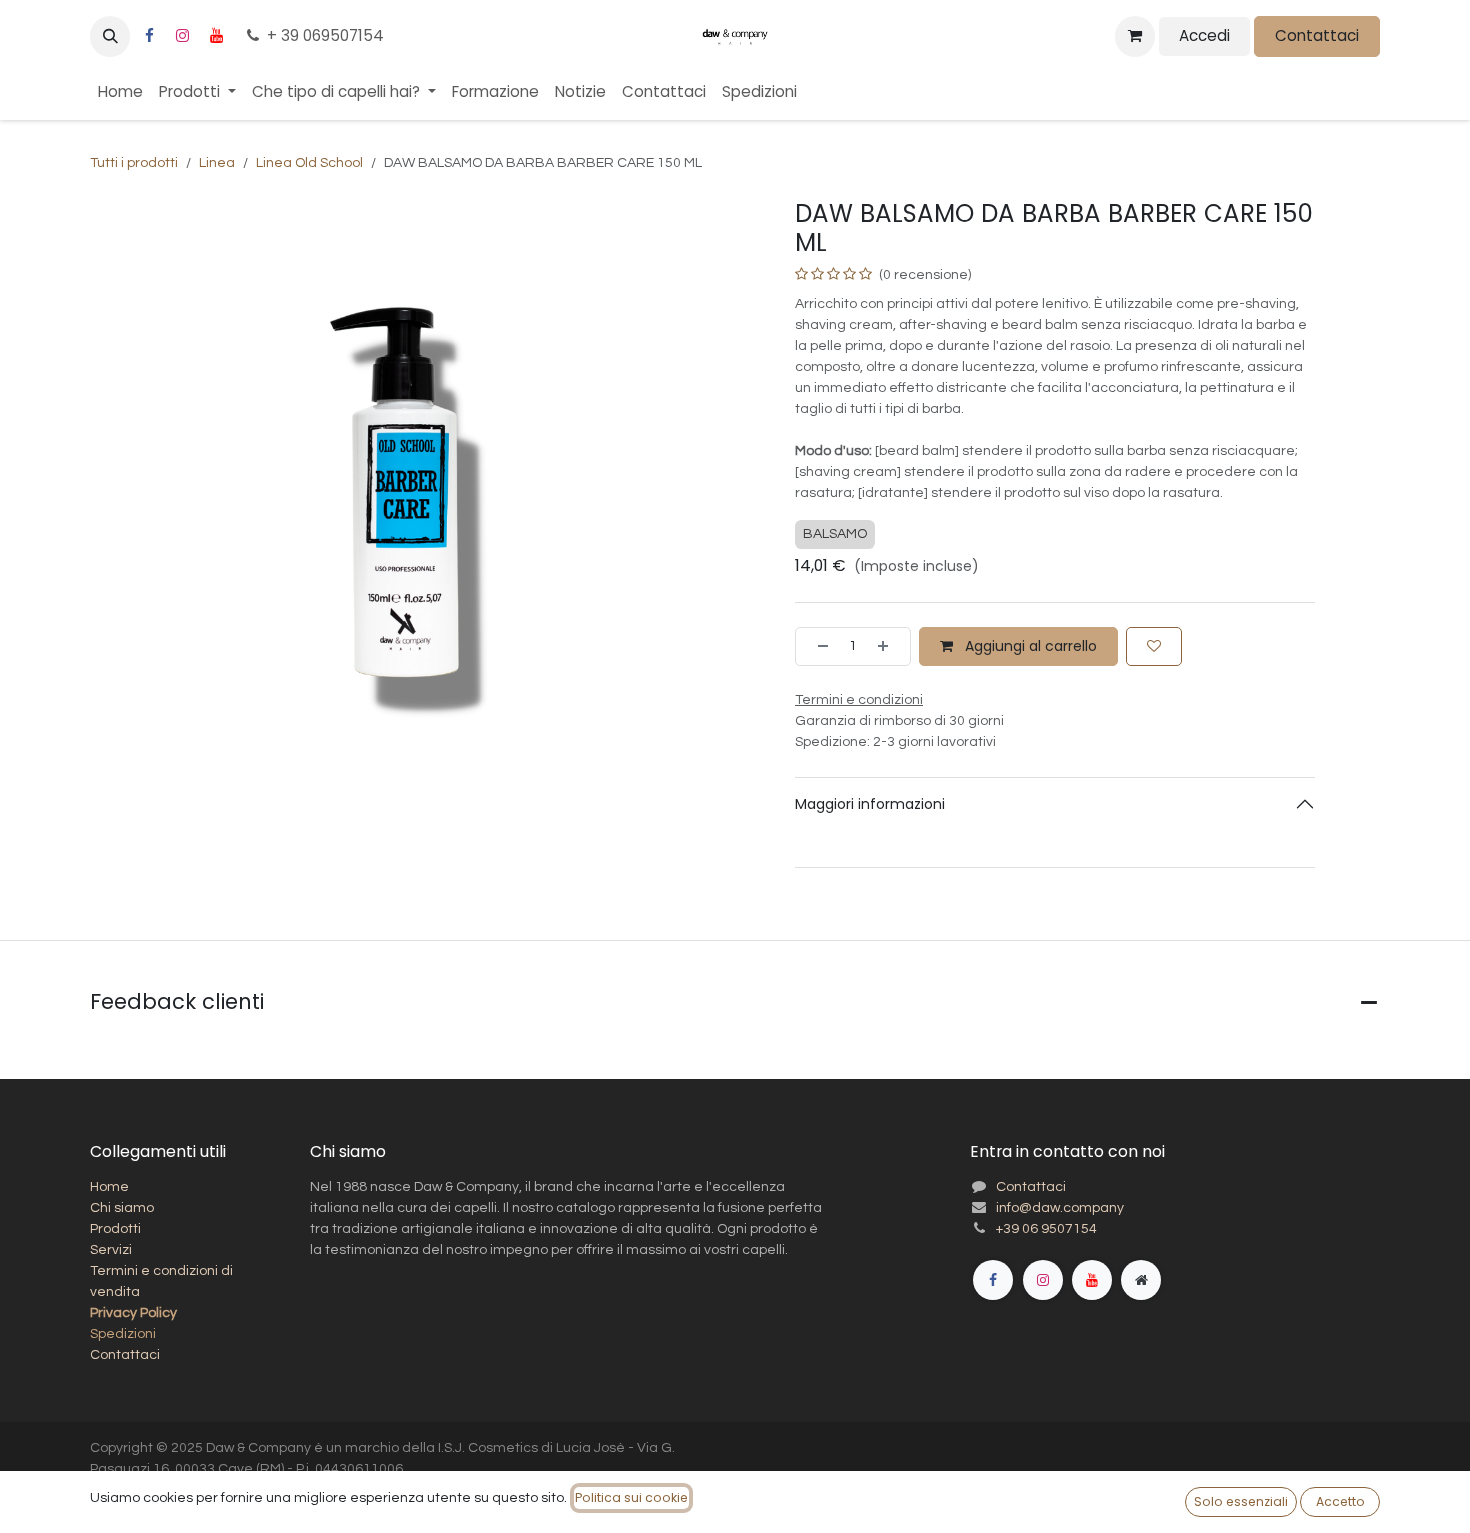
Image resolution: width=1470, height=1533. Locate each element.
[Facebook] (149, 36)
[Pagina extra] (1141, 1280)
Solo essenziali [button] (1241, 1501)
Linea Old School (309, 163)
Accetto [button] (1340, 1501)
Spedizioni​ (123, 1334)
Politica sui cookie (631, 1497)
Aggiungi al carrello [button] (1029, 646)
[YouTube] (216, 36)
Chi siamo (122, 1208)
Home (109, 1187)
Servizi (111, 1250)
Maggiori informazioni (870, 804)
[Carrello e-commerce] (1135, 36)
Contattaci (1317, 35)
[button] (110, 36)
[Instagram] (183, 36)
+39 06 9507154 (1046, 1229)
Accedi (1204, 35)
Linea (217, 163)
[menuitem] (120, 92)
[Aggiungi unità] (889, 646)
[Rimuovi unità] (817, 646)
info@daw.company (1060, 1208)
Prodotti (115, 1229)
